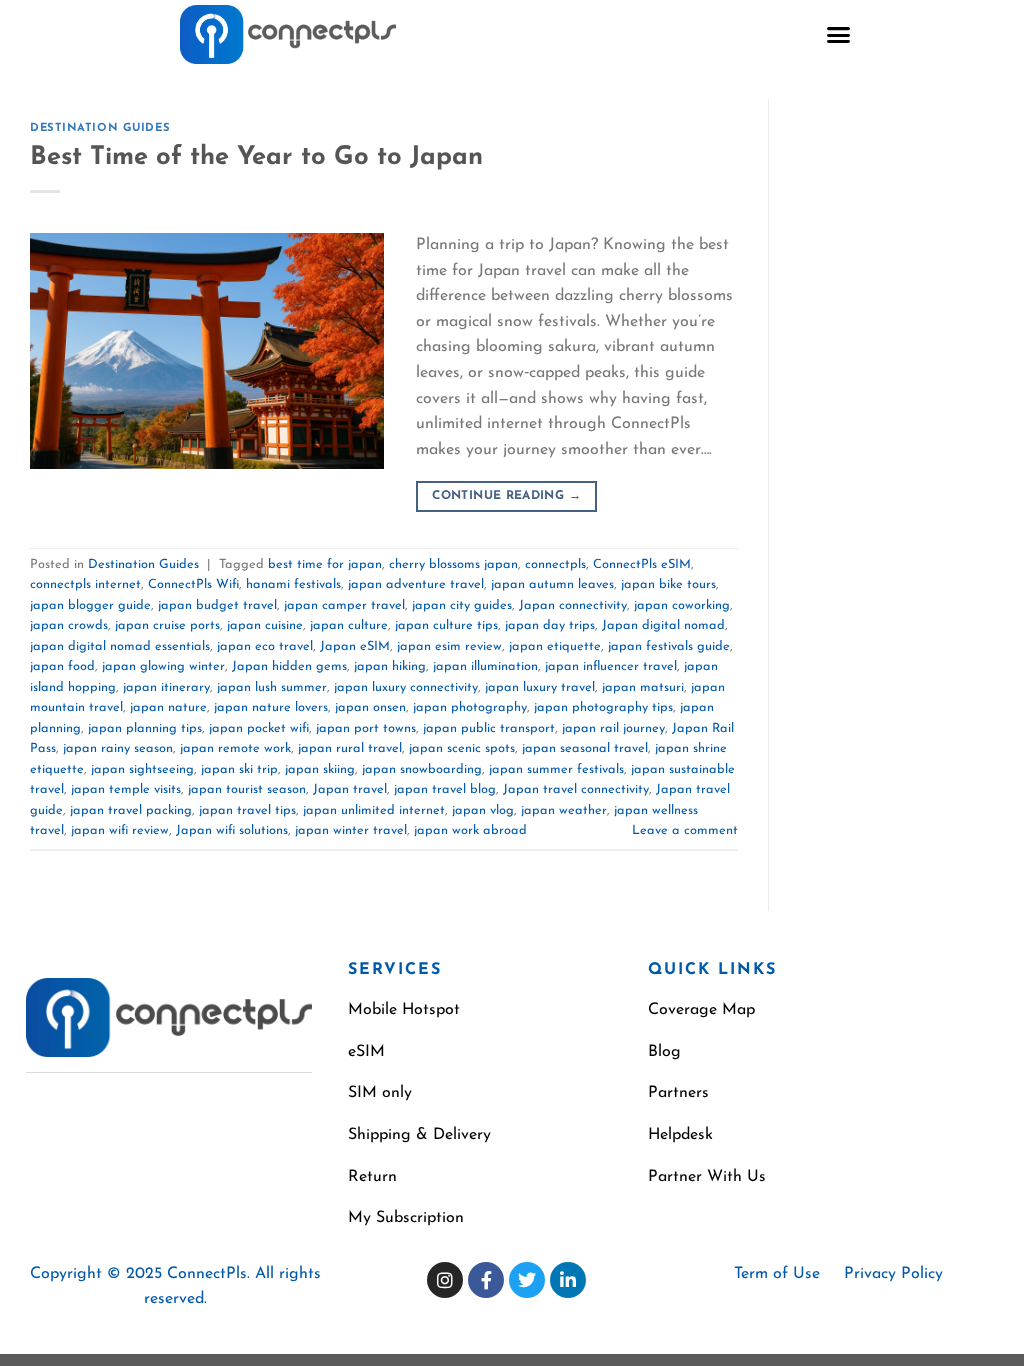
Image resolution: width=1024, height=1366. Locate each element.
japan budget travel (217, 605)
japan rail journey (613, 728)
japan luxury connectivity (406, 687)
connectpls (555, 564)
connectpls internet (85, 584)
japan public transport (489, 728)
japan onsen (370, 707)
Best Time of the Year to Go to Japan (256, 157)
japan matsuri (643, 687)
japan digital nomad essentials (120, 646)
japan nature (168, 707)
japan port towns (366, 728)
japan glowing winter (163, 666)
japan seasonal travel (585, 748)
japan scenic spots (462, 748)
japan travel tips (247, 810)
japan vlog (483, 810)
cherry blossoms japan (453, 564)
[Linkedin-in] (568, 1280)
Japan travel (350, 789)
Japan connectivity (573, 605)
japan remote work (235, 748)
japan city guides (462, 605)
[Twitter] (527, 1280)
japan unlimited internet (374, 810)
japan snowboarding (422, 769)
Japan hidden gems (289, 666)
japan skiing (320, 769)
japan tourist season (247, 789)
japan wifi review (120, 830)
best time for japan (325, 564)
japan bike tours (668, 584)
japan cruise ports (167, 625)
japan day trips (550, 625)
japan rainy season (118, 748)
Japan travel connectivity (576, 789)
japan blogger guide (90, 605)
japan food (62, 666)
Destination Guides (100, 128)
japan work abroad (470, 830)
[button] (839, 35)
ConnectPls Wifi (193, 584)
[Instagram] (445, 1280)
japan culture (349, 625)
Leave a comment (685, 830)
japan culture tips (446, 625)
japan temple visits (126, 789)
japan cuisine (265, 625)
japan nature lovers (271, 707)
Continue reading (506, 496)
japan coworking (682, 605)
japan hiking (390, 666)
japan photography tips (603, 707)
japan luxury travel (540, 687)
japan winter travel (351, 830)
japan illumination (485, 666)
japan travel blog (445, 789)
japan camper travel (344, 605)
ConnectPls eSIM (642, 564)
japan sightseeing (142, 769)
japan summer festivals (556, 769)
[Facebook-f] (486, 1280)
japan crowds (69, 625)
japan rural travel (350, 748)
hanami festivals (293, 584)
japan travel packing (131, 810)
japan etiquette (555, 646)
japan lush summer (272, 687)
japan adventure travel (416, 584)
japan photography (470, 707)
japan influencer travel (611, 666)
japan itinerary (166, 687)
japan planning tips (145, 728)
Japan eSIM (355, 646)
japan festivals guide (669, 646)
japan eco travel (265, 646)
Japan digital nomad (663, 625)
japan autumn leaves (552, 584)
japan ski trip (239, 769)
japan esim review (449, 646)
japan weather (564, 810)
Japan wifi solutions (232, 830)
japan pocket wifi (259, 728)
